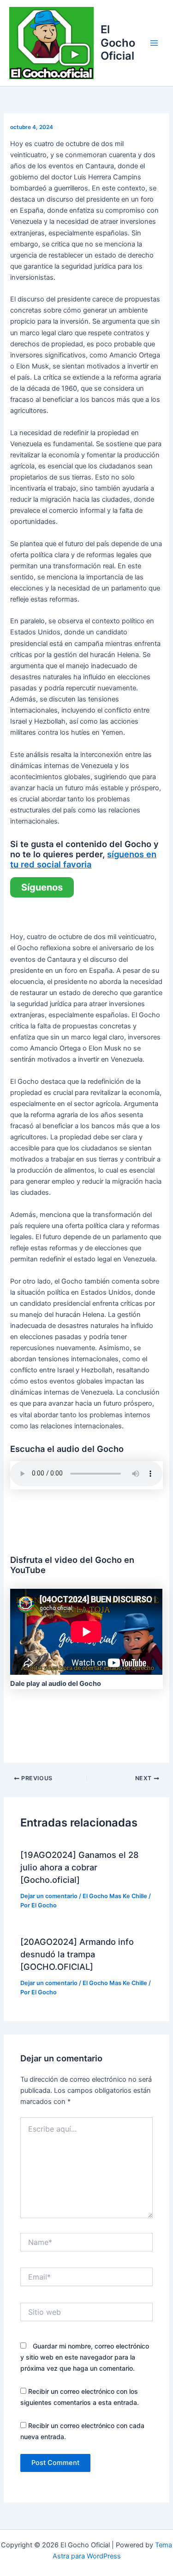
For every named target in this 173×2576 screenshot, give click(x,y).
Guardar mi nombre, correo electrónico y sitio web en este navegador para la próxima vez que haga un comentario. (85, 2357)
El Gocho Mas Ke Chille (115, 1896)
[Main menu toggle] (154, 43)
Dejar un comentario (49, 1896)
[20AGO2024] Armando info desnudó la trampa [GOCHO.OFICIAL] (77, 1954)
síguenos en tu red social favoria (83, 859)
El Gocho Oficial (118, 43)
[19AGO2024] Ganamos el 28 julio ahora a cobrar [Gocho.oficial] (80, 1867)
